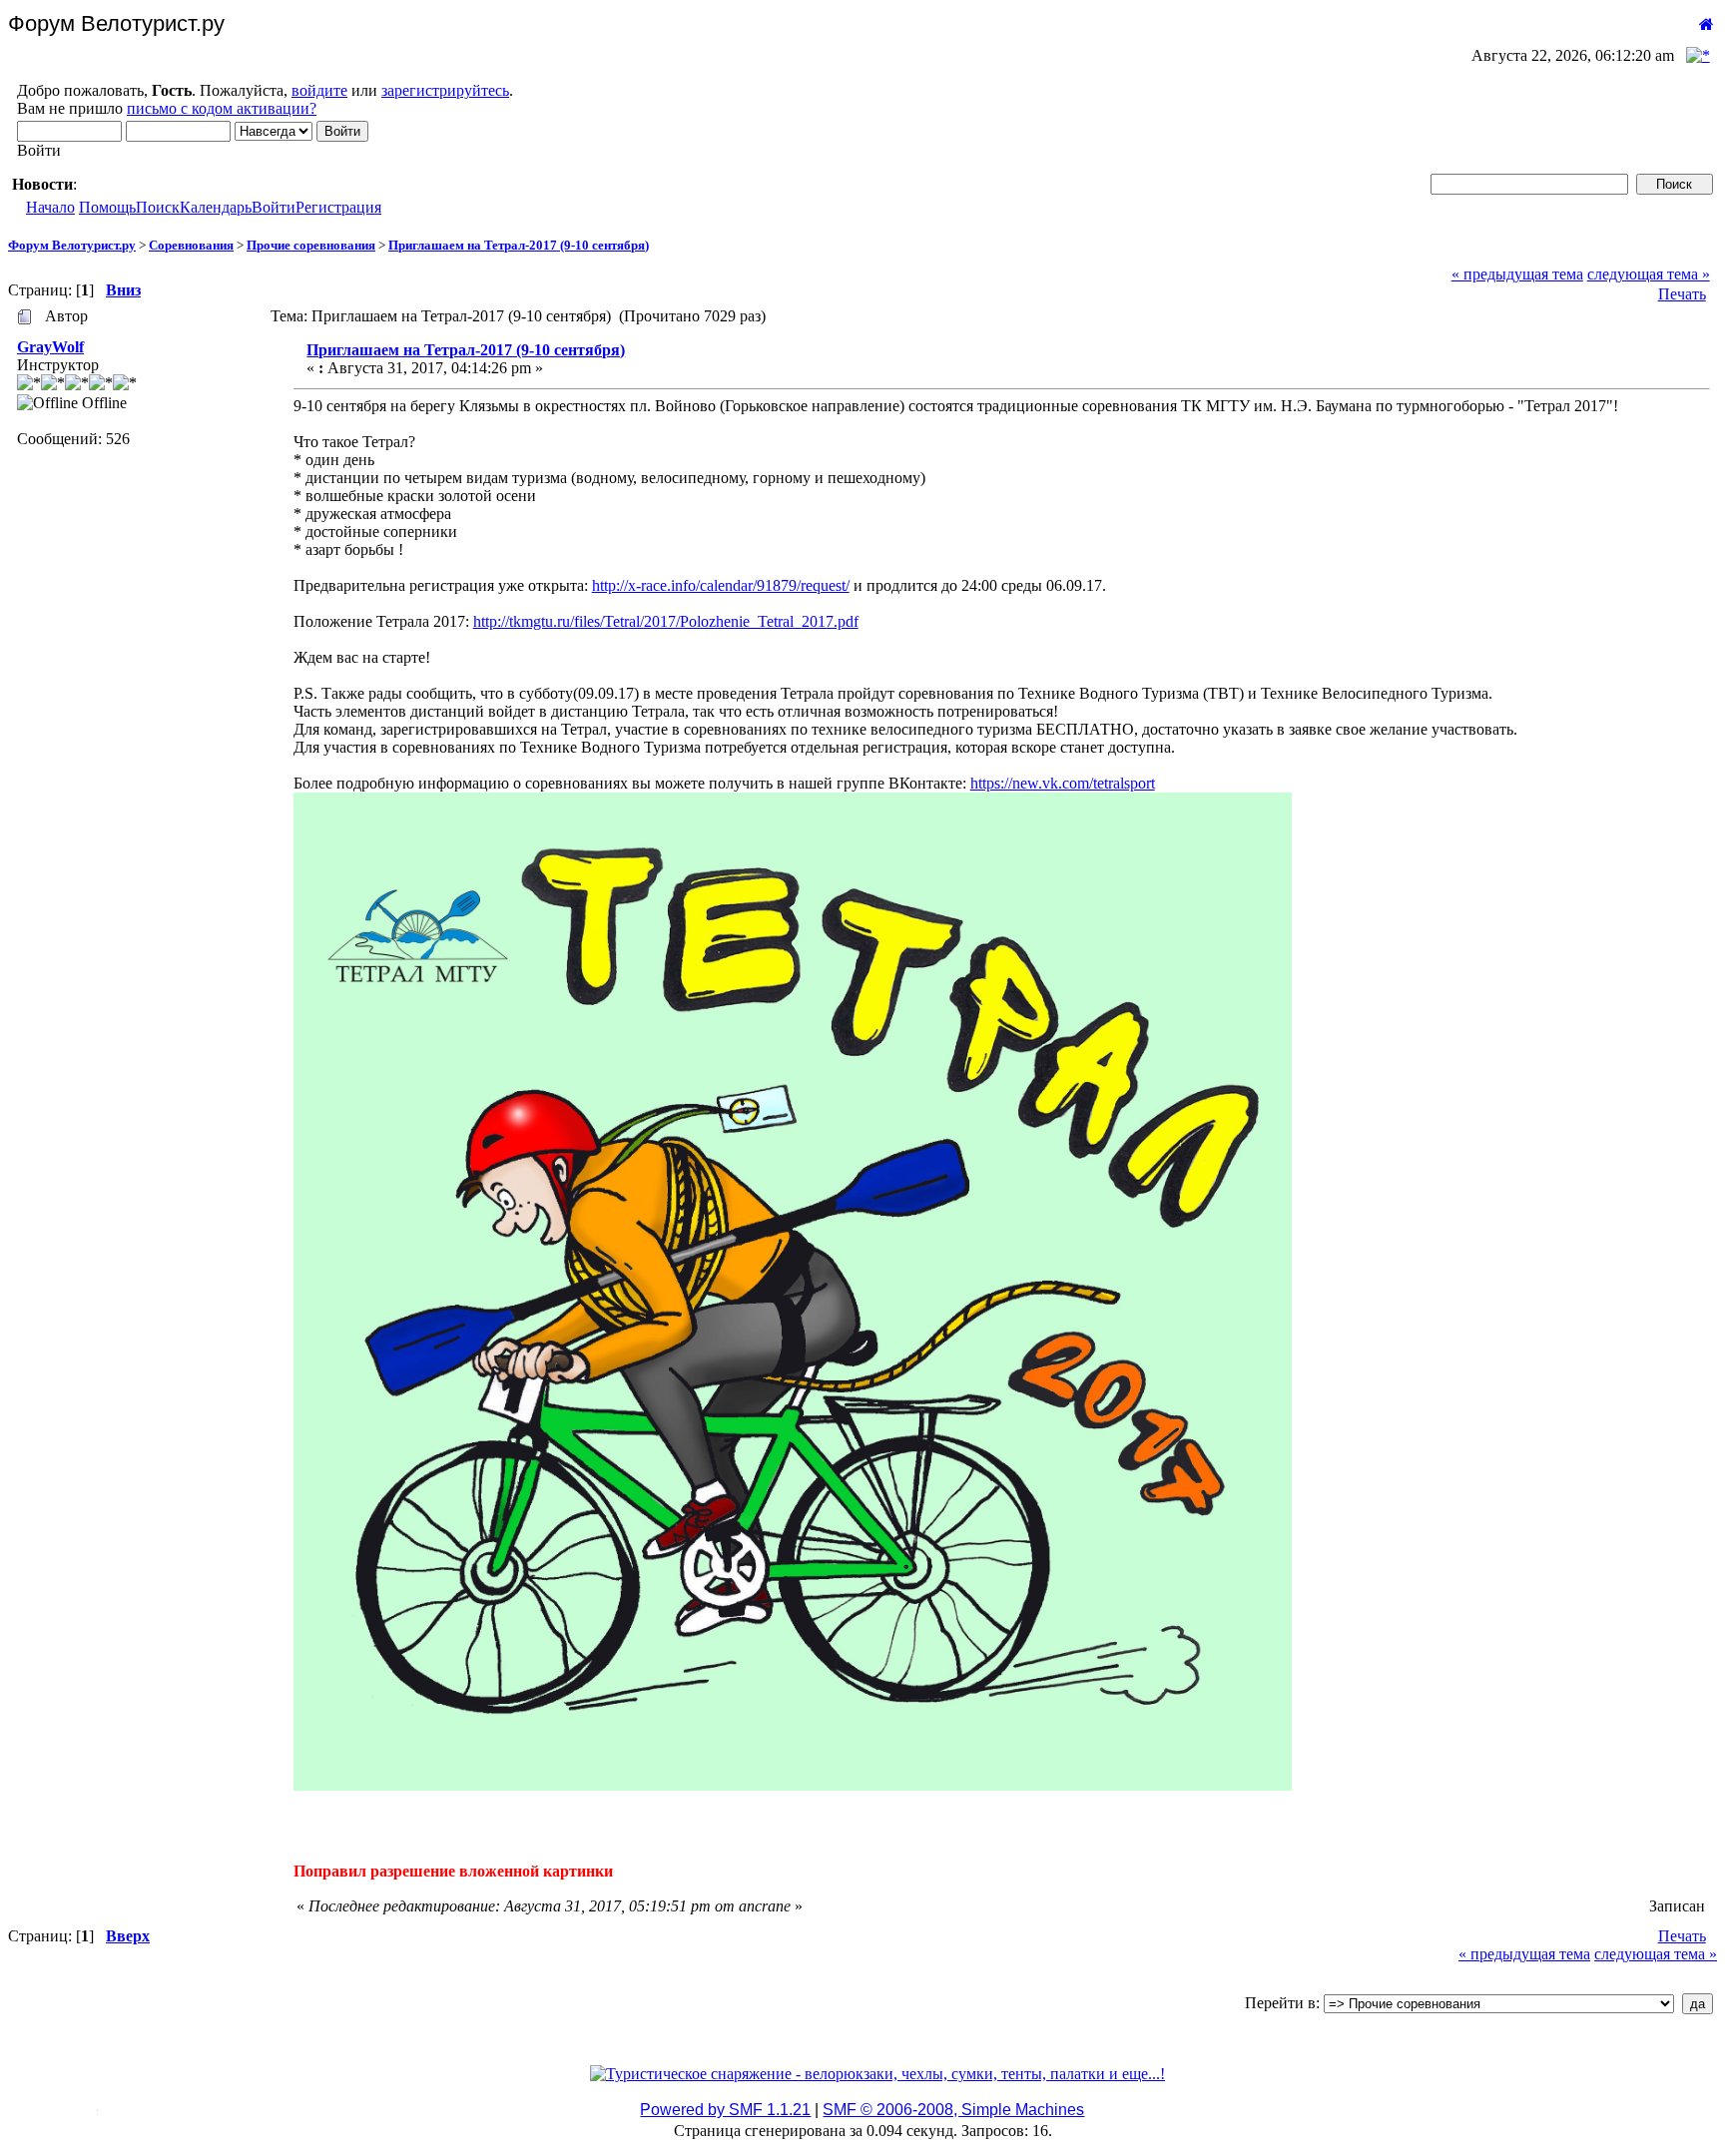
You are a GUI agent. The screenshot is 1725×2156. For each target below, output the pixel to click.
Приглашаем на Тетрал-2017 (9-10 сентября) (519, 245)
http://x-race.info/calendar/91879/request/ (721, 585)
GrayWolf (50, 347)
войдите (319, 90)
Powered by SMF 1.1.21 (725, 2110)
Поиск (158, 207)
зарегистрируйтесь (445, 90)
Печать (1682, 294)
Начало (50, 207)
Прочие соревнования (311, 245)
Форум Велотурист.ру (72, 245)
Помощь (107, 207)
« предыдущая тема (1517, 274)
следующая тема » (1649, 274)
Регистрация (338, 207)
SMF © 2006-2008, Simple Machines (953, 2110)
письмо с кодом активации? (222, 108)
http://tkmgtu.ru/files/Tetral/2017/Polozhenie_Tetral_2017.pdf (666, 621)
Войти (274, 207)
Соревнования (191, 245)
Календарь (216, 207)
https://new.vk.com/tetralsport (1063, 783)
